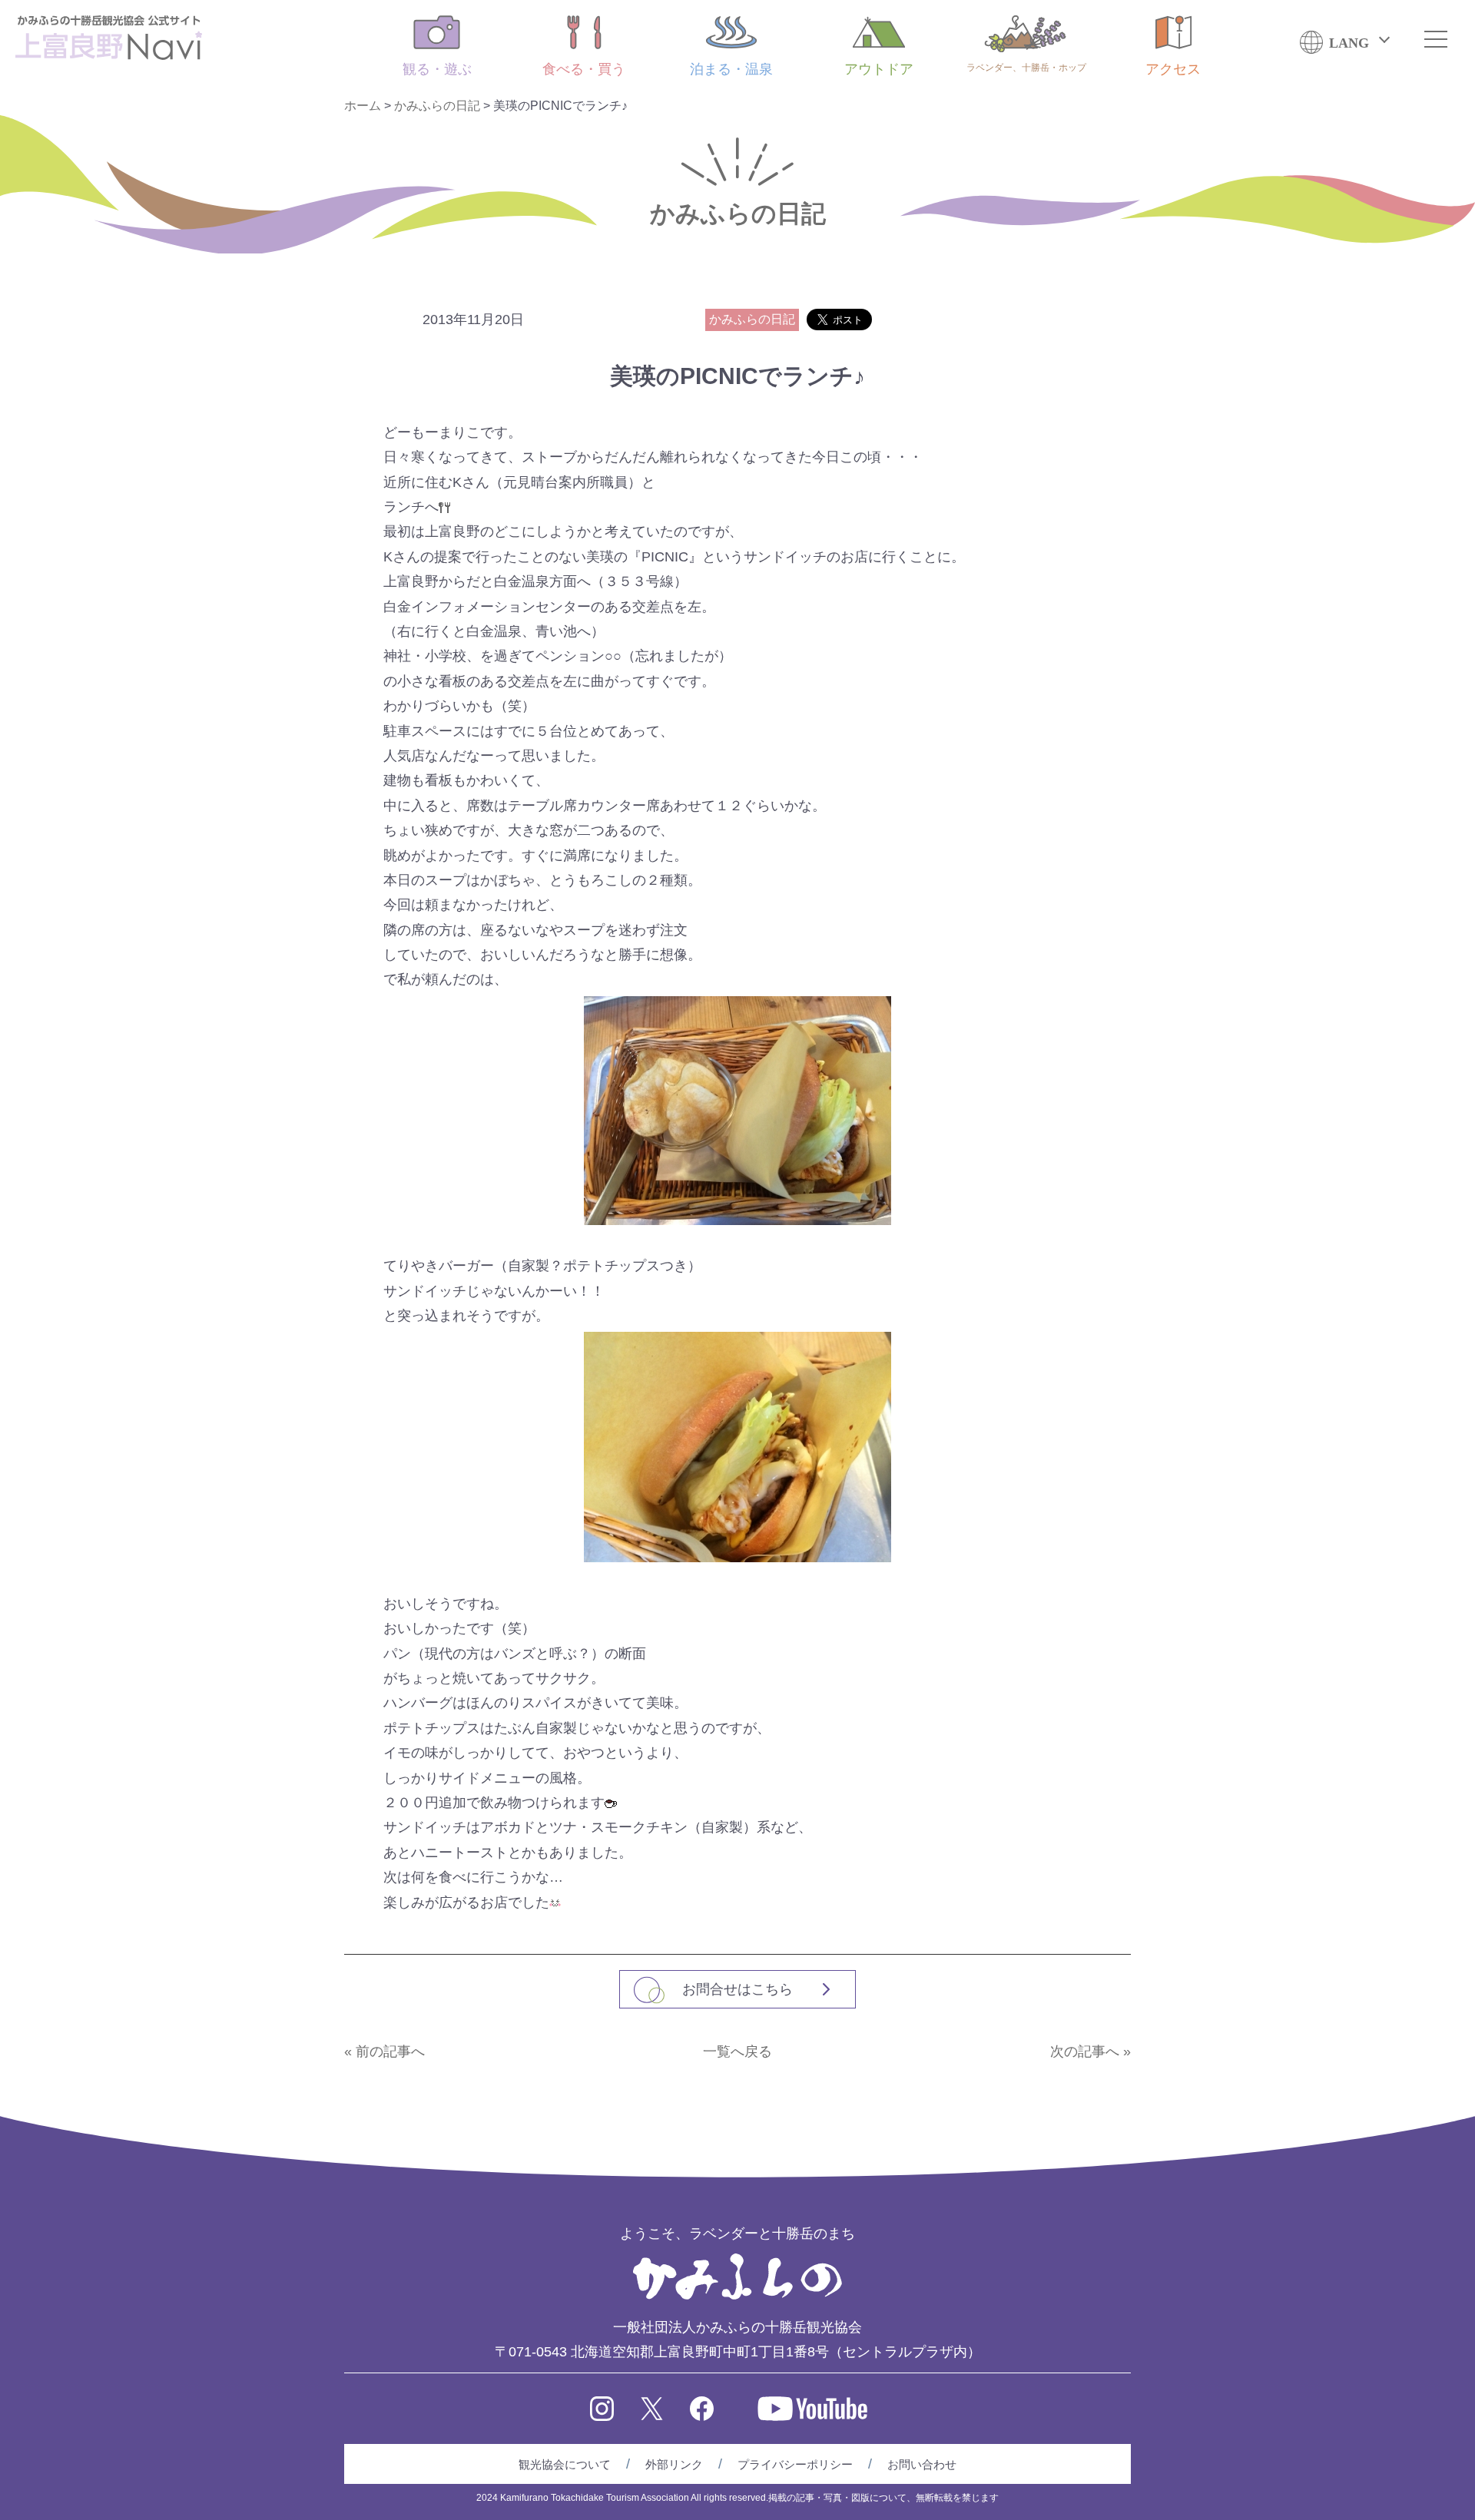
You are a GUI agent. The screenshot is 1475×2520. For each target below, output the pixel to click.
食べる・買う (584, 69)
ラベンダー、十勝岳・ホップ (1026, 68)
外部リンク (674, 2464)
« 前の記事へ (384, 2051)
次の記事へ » (1091, 2051)
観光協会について (565, 2464)
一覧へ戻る (737, 2051)
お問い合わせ (922, 2464)
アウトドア (879, 69)
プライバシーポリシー (795, 2464)
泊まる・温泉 (731, 69)
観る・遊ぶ (437, 69)
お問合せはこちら (737, 1989)
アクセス (1173, 69)
